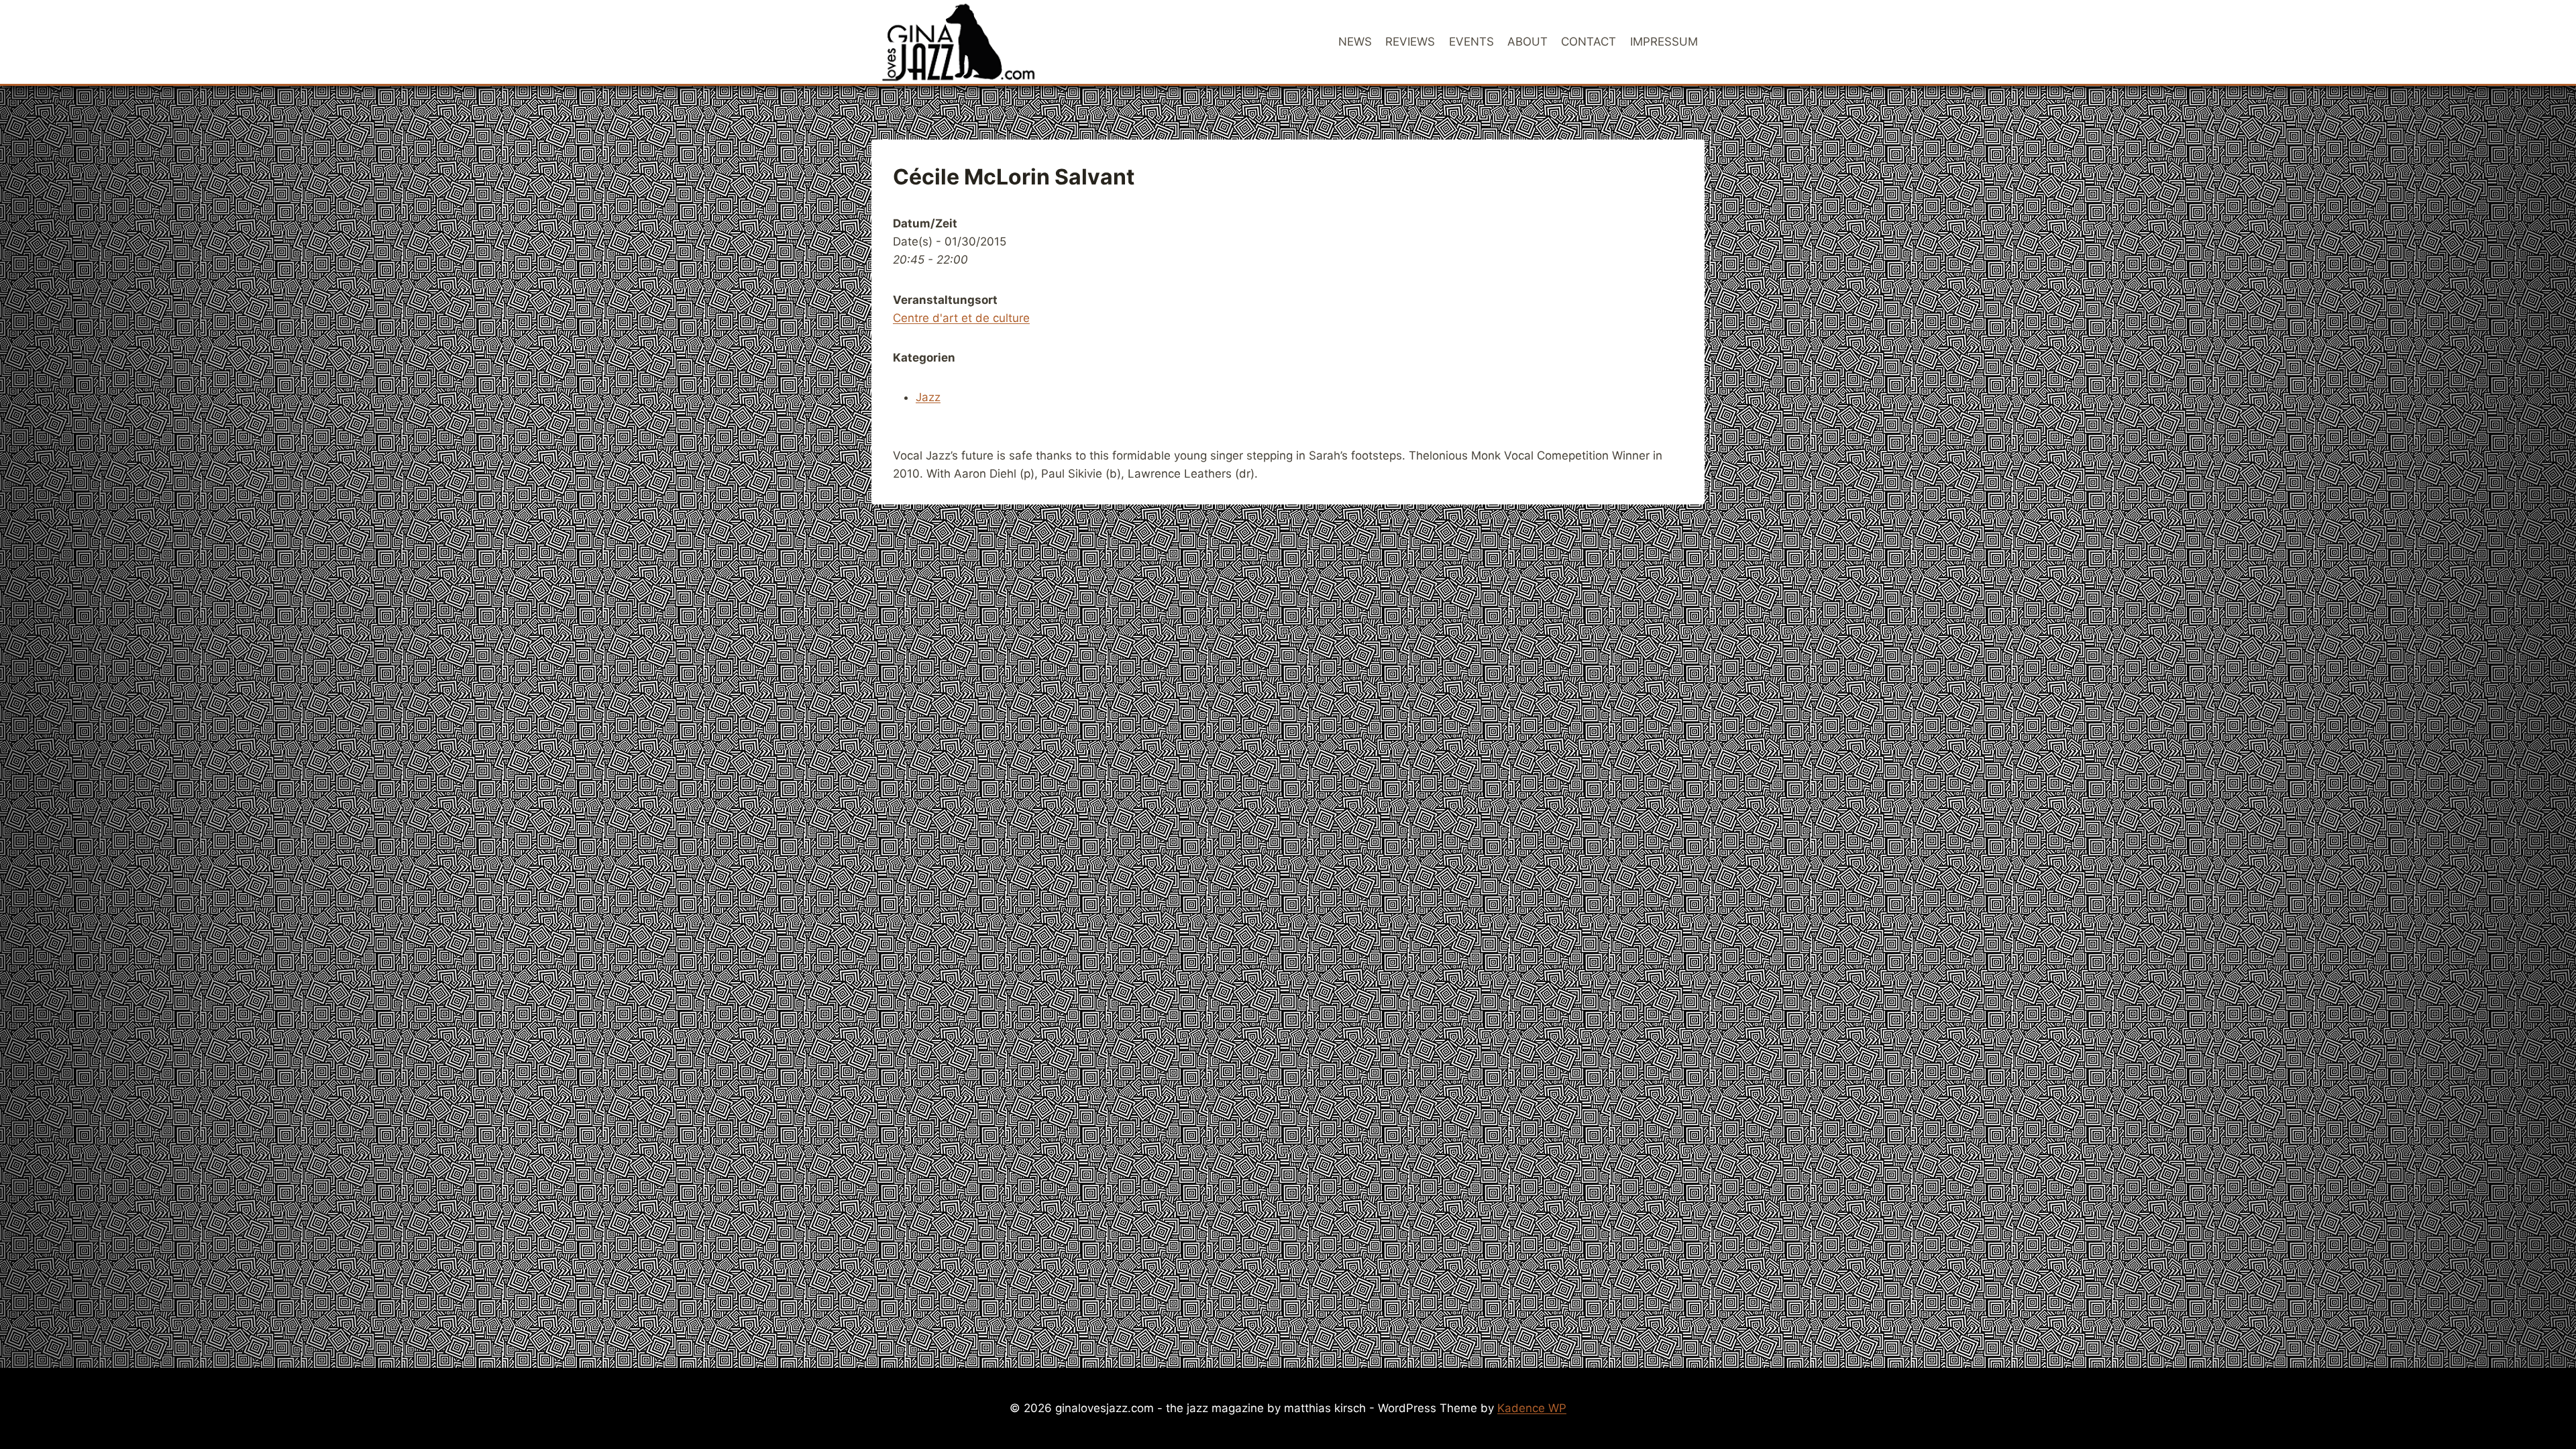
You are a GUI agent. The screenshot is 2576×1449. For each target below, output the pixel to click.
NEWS (1355, 42)
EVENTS (1471, 42)
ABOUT (1527, 42)
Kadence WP (1532, 1408)
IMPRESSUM (1664, 42)
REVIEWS (1410, 42)
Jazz (928, 397)
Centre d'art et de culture (961, 318)
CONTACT (1589, 42)
